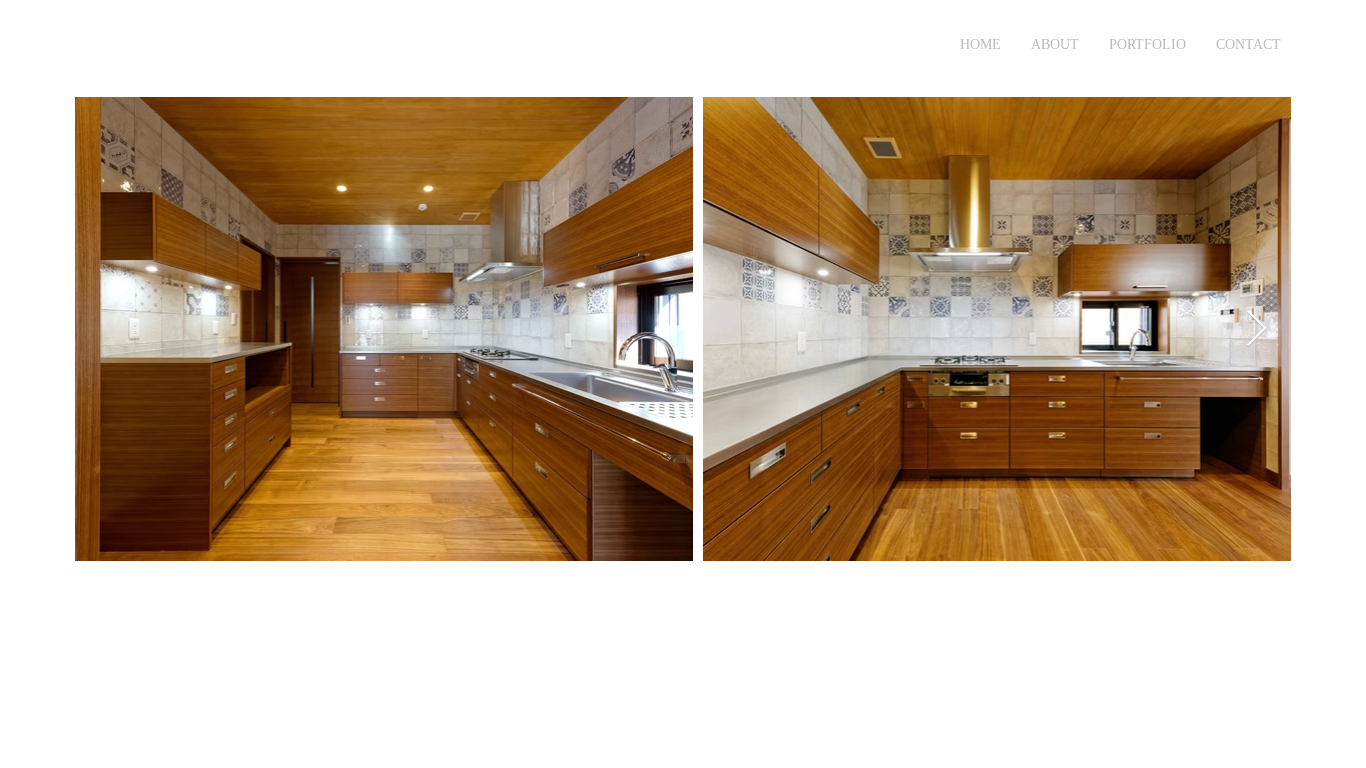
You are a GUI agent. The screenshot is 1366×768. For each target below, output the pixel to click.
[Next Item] (1256, 329)
